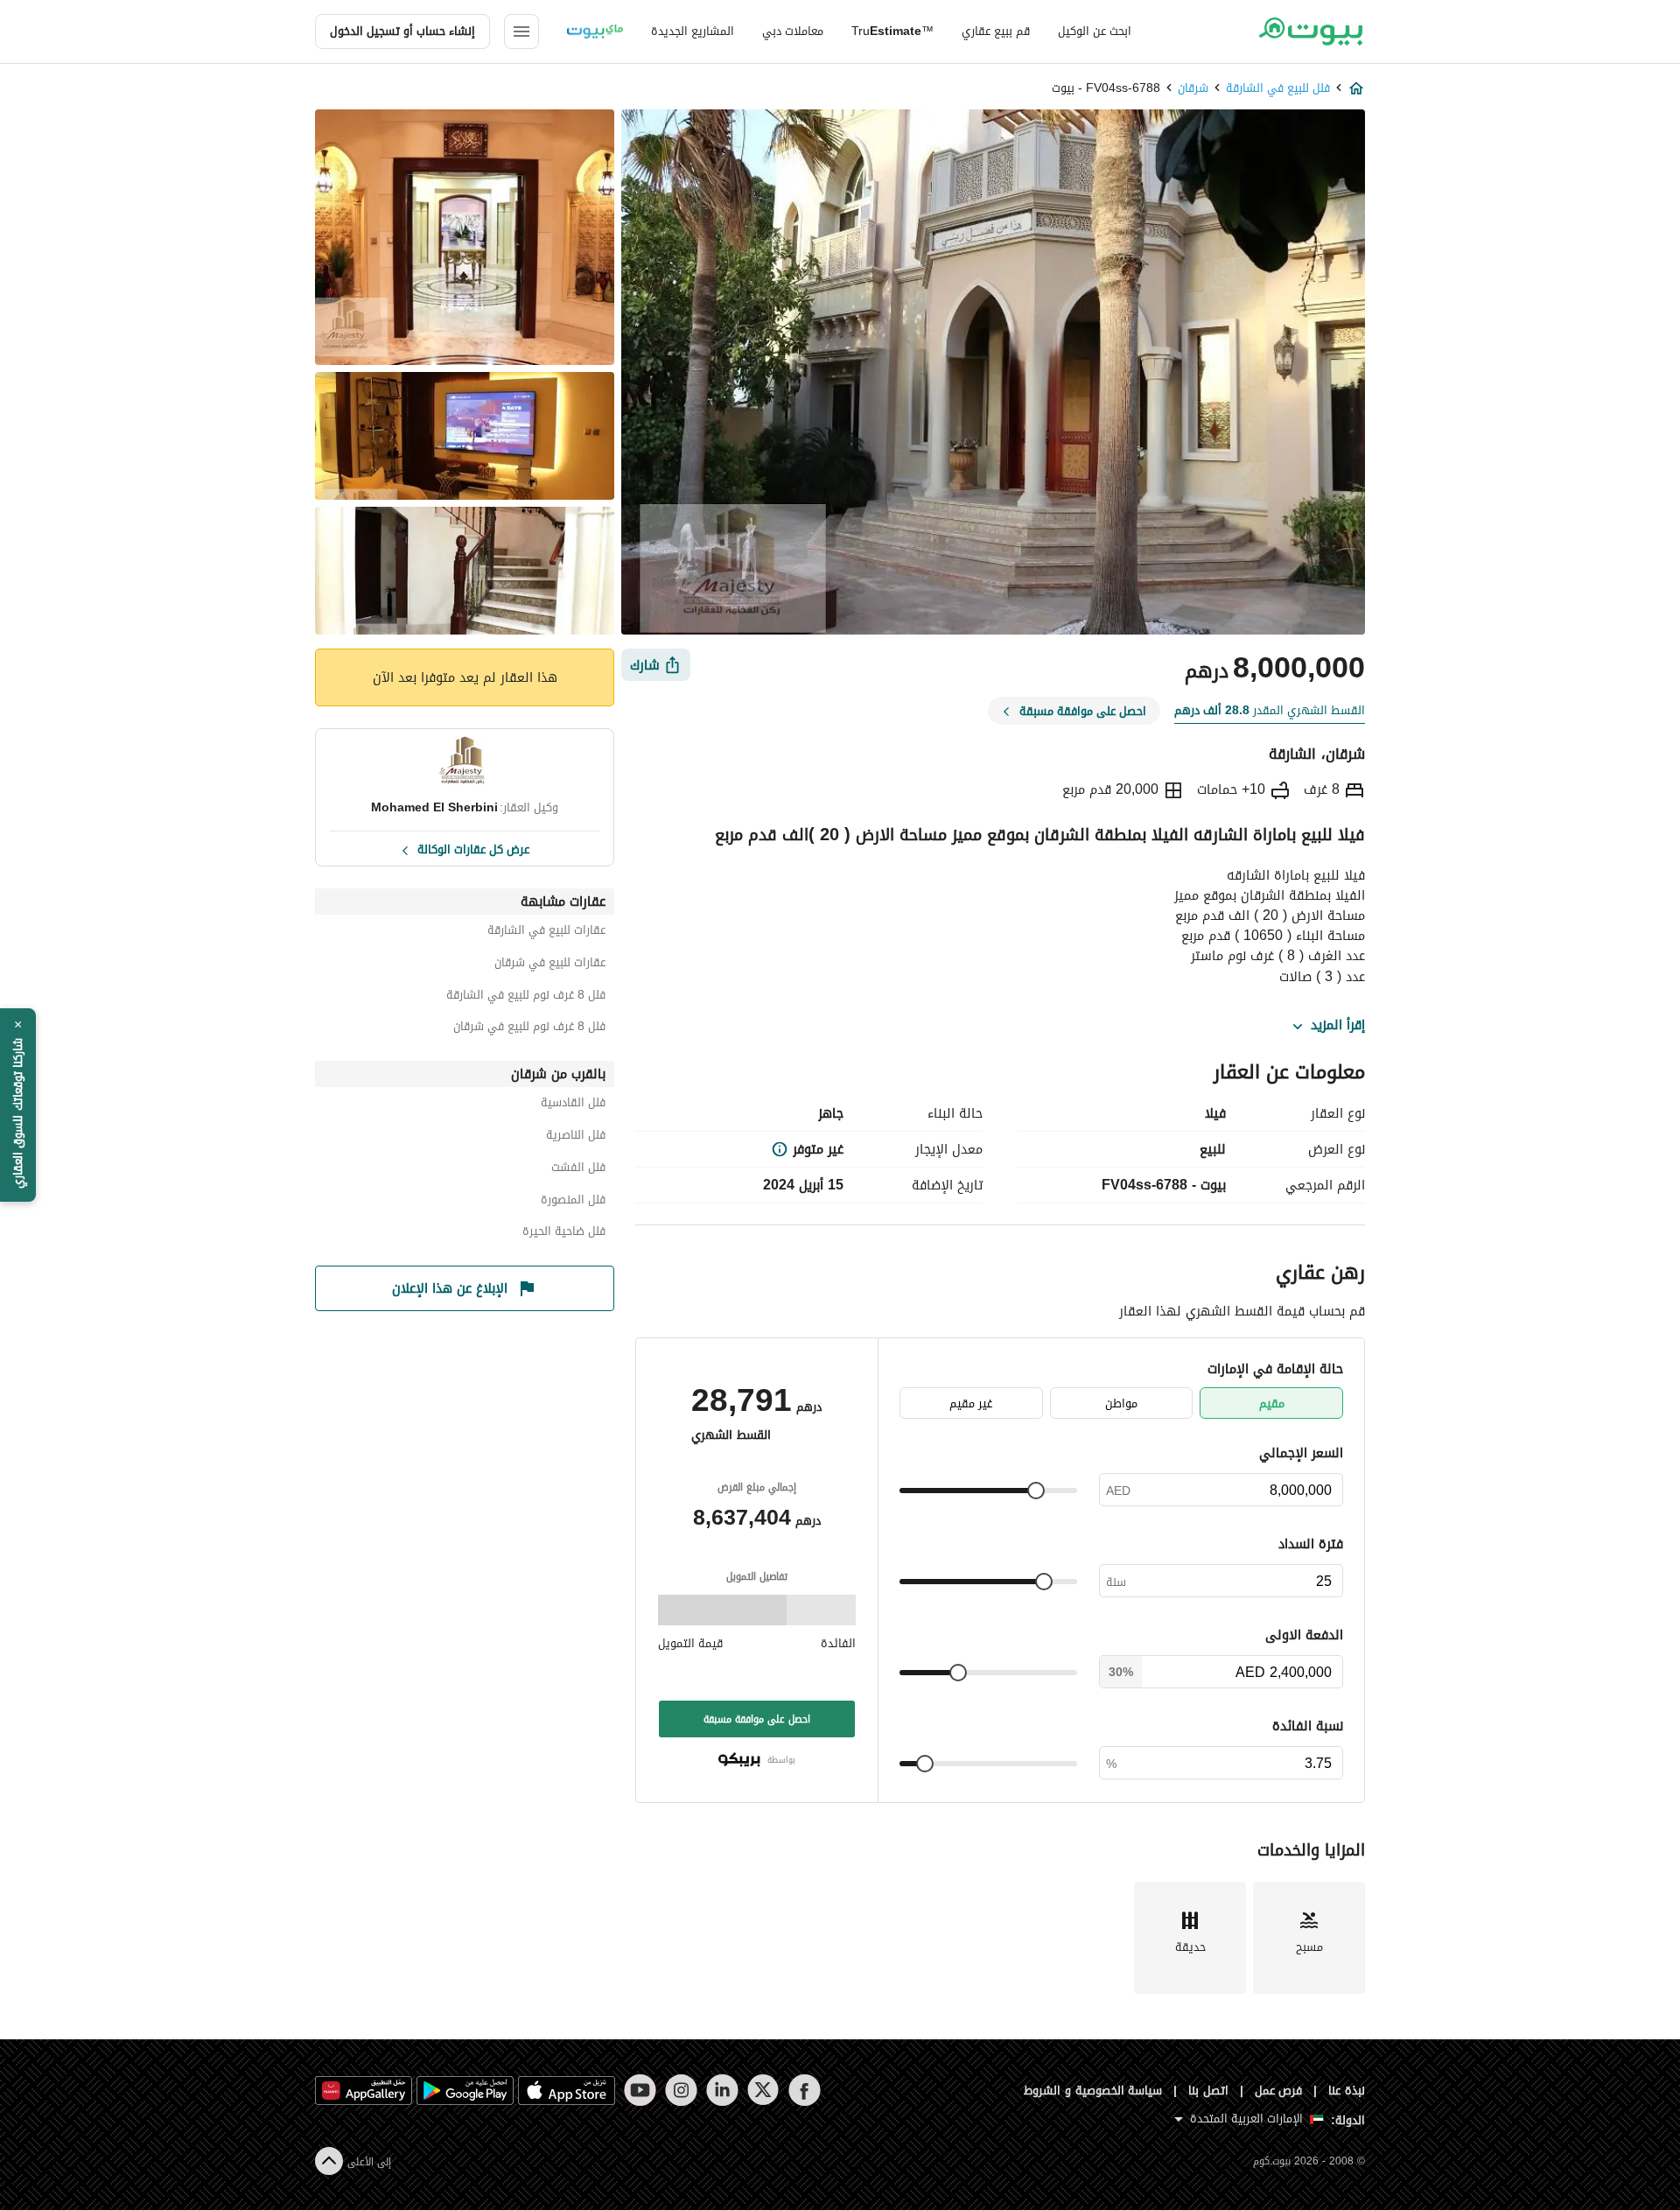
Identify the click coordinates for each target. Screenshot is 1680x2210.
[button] (18, 1105)
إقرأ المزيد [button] (1338, 1026)
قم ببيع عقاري (996, 31)
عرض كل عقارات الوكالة (473, 848)
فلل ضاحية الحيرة (564, 1234)
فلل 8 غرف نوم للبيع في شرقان (529, 1029)
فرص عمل (1279, 2091)
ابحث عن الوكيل (1095, 31)
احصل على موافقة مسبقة (757, 1719)
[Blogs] (595, 32)
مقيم (1272, 1403)
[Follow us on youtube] (640, 2090)
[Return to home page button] (1310, 32)
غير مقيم (971, 1403)
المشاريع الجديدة (693, 31)
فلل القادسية (573, 1105)
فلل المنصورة (573, 1202)
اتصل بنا (1208, 2091)
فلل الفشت (578, 1170)
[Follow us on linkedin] (722, 2090)
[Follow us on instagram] (681, 2090)
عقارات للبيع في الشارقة (546, 933)
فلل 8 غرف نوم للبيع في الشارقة (526, 997)
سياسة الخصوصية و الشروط (1093, 2091)
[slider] (1036, 1491)
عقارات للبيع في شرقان (550, 965)
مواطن (1121, 1403)
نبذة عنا (1347, 2091)
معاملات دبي (793, 31)
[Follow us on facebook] (805, 2090)
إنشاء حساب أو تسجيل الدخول (402, 31)
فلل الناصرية (576, 1137)
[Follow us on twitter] (763, 2090)
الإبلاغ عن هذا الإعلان (450, 1288)
